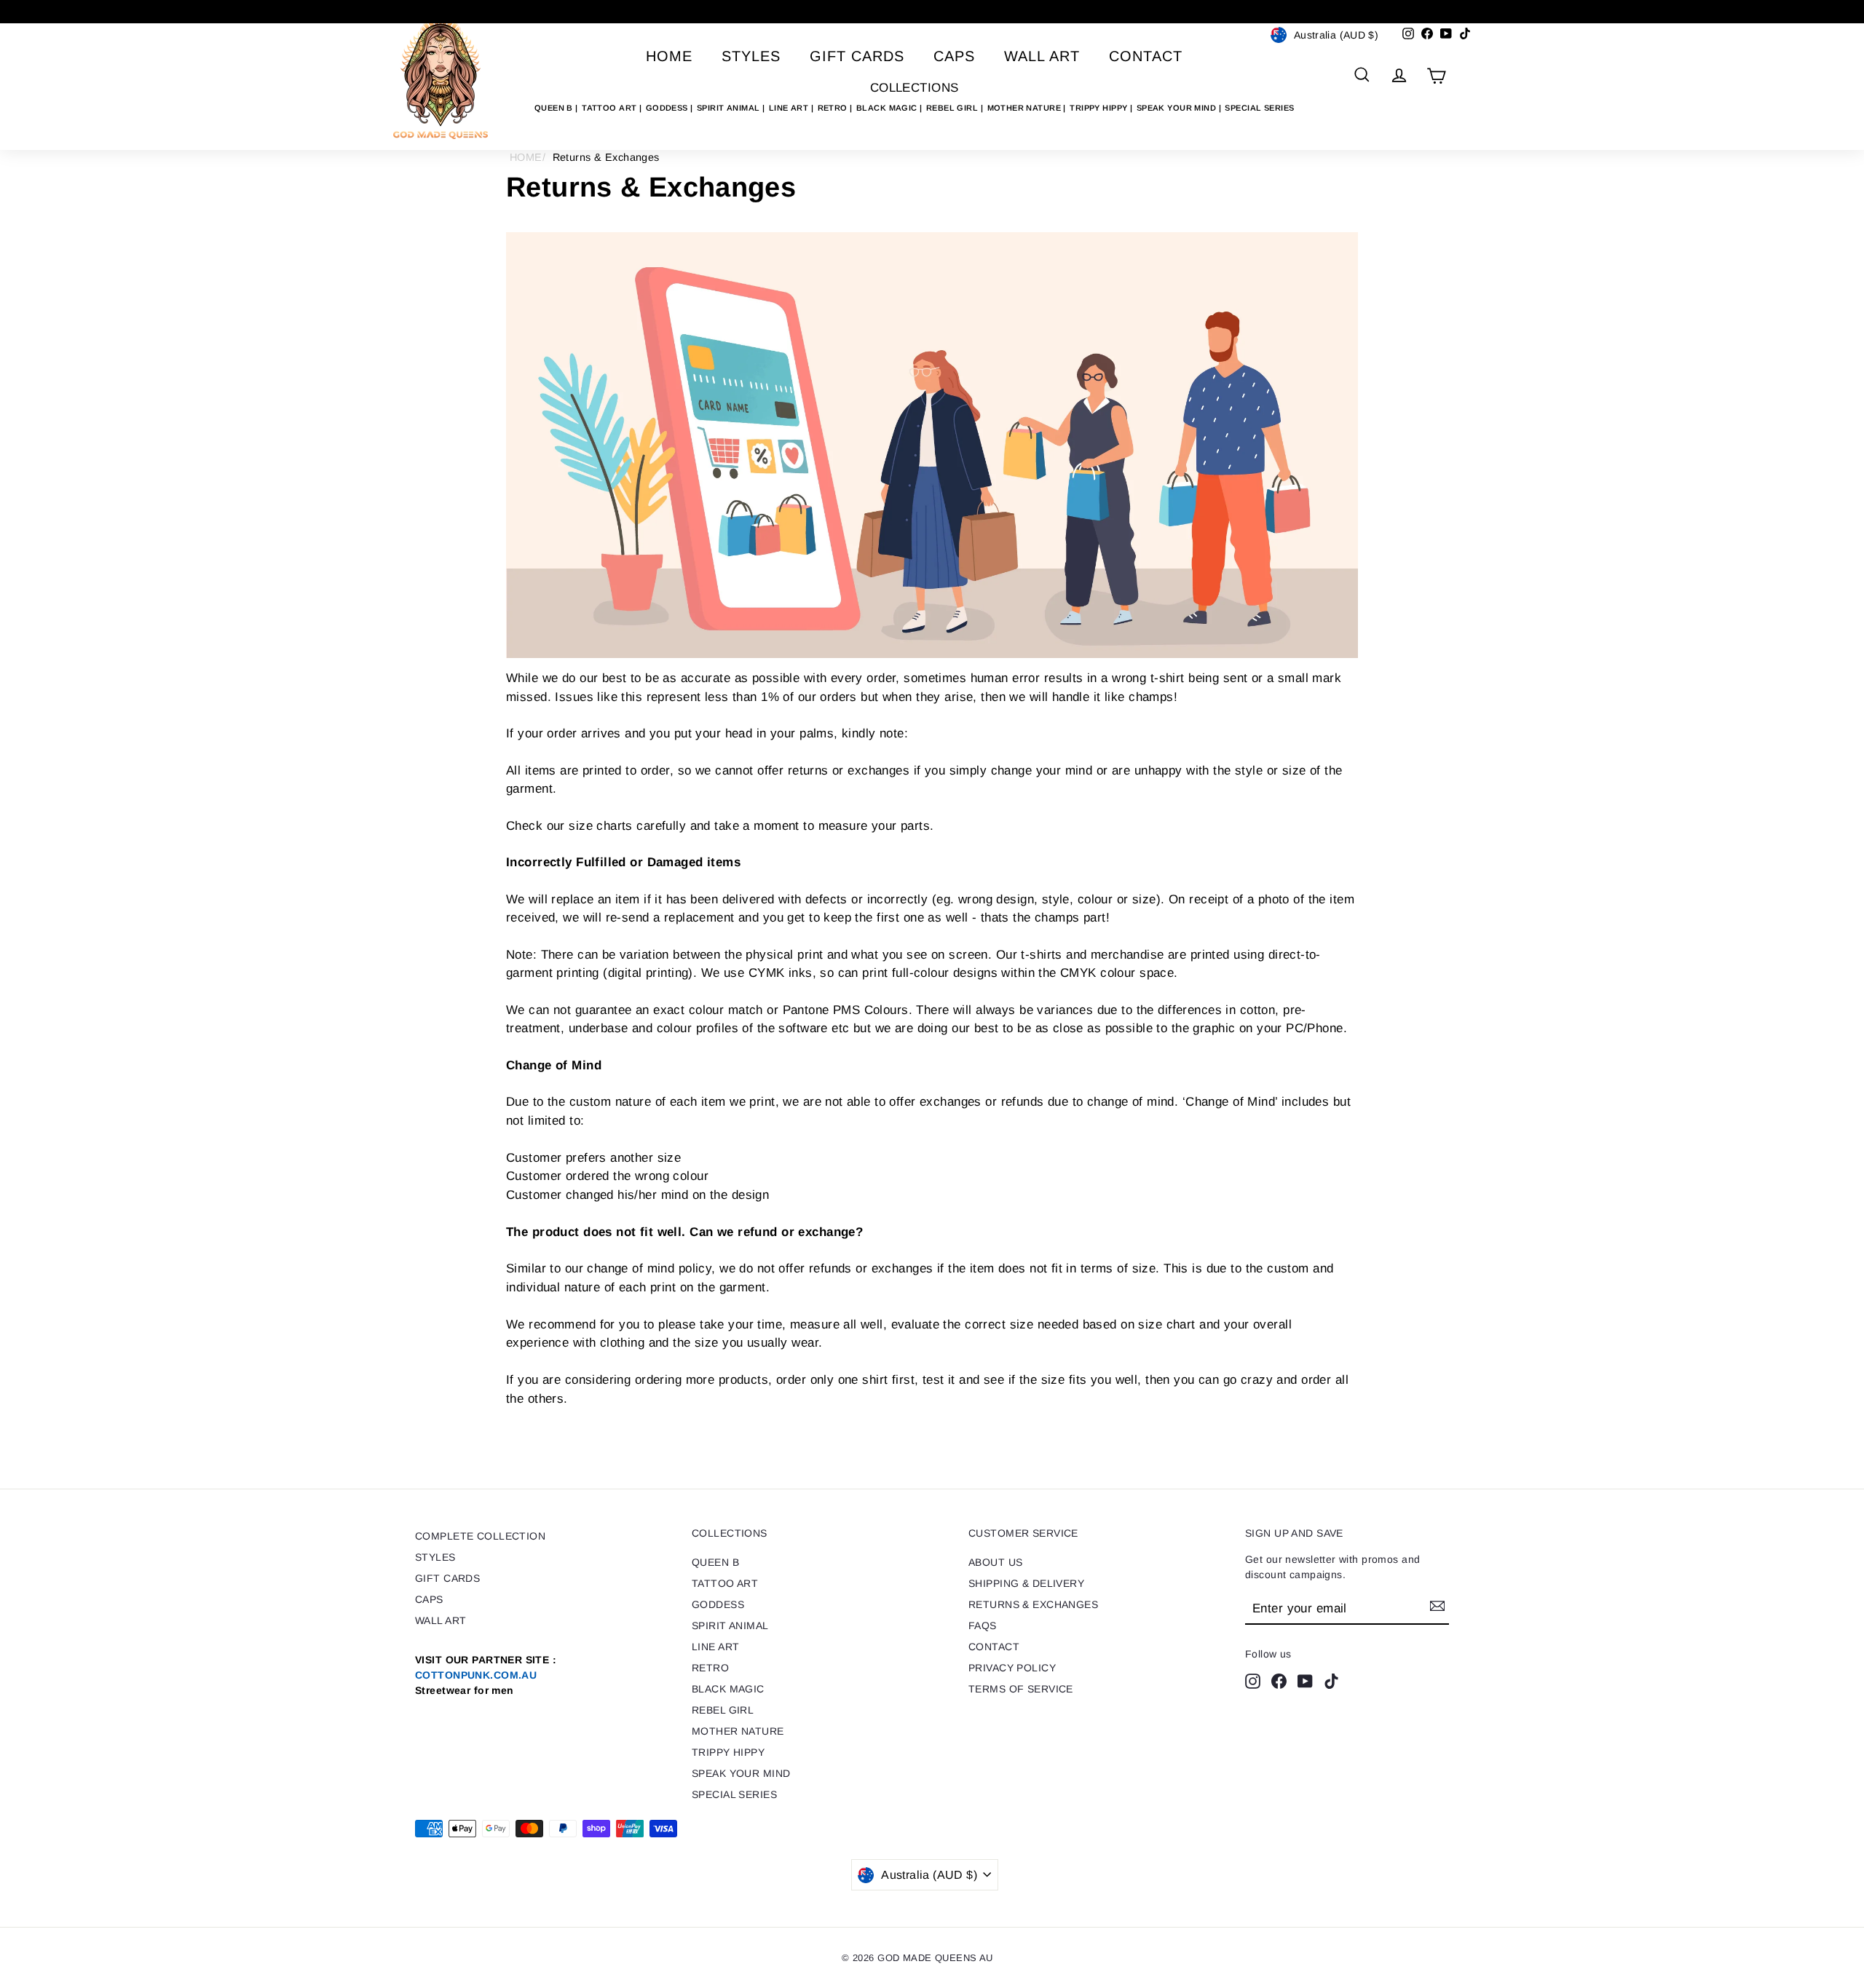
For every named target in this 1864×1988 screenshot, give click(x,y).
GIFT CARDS (857, 56)
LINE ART (790, 108)
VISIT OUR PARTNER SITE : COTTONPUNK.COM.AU (486, 1675)
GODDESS (668, 108)
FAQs (983, 1625)
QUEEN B (555, 108)
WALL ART (1042, 56)
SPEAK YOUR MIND (1178, 108)
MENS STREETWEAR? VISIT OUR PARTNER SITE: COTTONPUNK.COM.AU (932, 11)
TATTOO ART (611, 108)
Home (669, 56)
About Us (995, 1562)
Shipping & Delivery (1026, 1583)
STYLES (751, 56)
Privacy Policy (1012, 1668)
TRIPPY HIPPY (1100, 108)
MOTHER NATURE (1026, 108)
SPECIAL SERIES (1259, 108)
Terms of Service (1021, 1689)
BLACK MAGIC (888, 108)
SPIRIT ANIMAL (730, 108)
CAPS (954, 56)
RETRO (834, 108)
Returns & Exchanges (1033, 1604)
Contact (1146, 56)
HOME (526, 157)
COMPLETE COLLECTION (480, 1536)
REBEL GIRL (953, 108)
